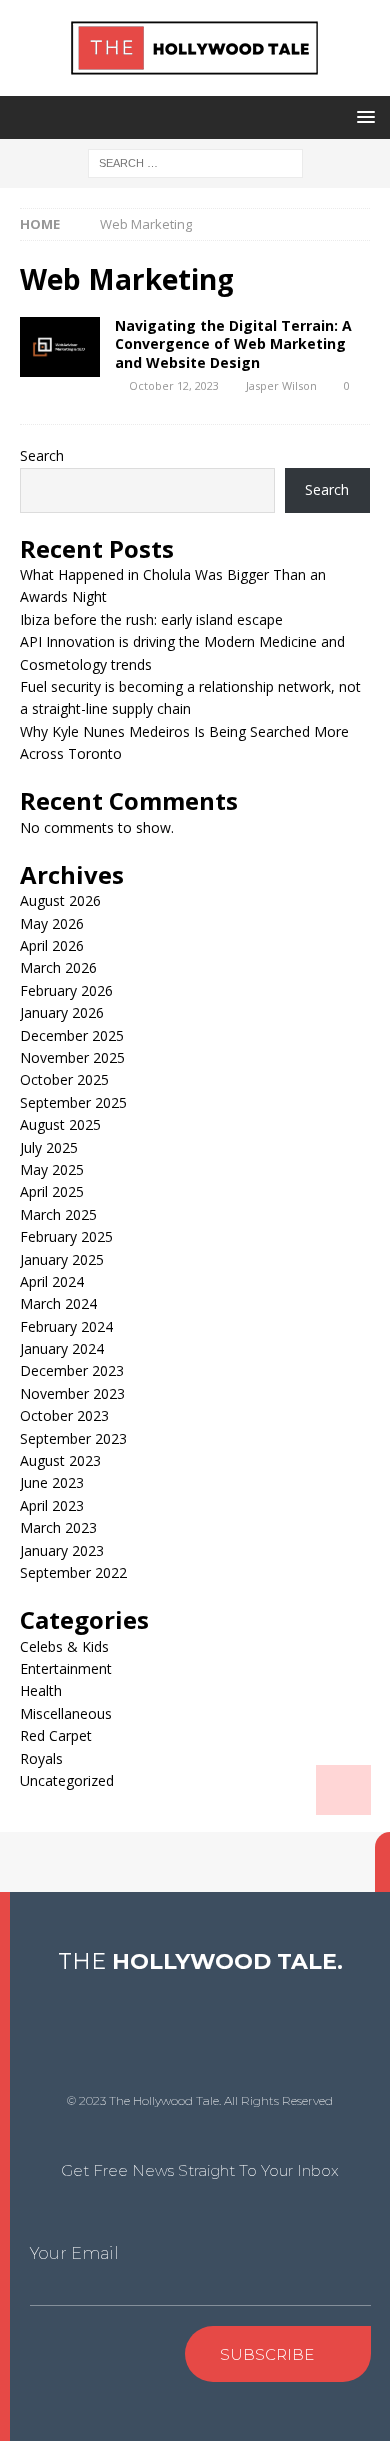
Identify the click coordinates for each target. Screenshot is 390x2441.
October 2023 (64, 1415)
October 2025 (64, 1079)
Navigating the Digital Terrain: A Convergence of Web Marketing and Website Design (233, 343)
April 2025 (52, 1191)
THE (200, 1961)
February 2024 (66, 1326)
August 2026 (60, 900)
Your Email (74, 2253)
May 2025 (52, 1169)
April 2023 (52, 1505)
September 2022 (73, 1572)
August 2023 (60, 1460)
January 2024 (62, 1348)
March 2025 (58, 1214)
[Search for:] (195, 161)
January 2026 (62, 1012)
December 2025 (72, 1035)
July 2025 (49, 1147)
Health (41, 1690)
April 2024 (52, 1281)
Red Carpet (56, 1735)
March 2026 (58, 967)
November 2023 (72, 1393)
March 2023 (58, 1527)
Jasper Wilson (281, 385)
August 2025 (60, 1124)
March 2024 (58, 1303)
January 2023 (62, 1550)
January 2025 (62, 1259)
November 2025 (72, 1057)
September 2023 (73, 1438)
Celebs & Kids (64, 1646)
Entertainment (66, 1668)
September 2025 (73, 1102)
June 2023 (52, 1482)
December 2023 (72, 1370)
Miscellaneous (66, 1713)
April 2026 (52, 945)
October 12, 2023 (174, 385)
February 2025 (66, 1236)
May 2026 (52, 923)
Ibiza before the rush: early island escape (151, 619)
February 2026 (66, 990)
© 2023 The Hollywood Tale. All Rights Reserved (200, 2100)
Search (42, 455)
